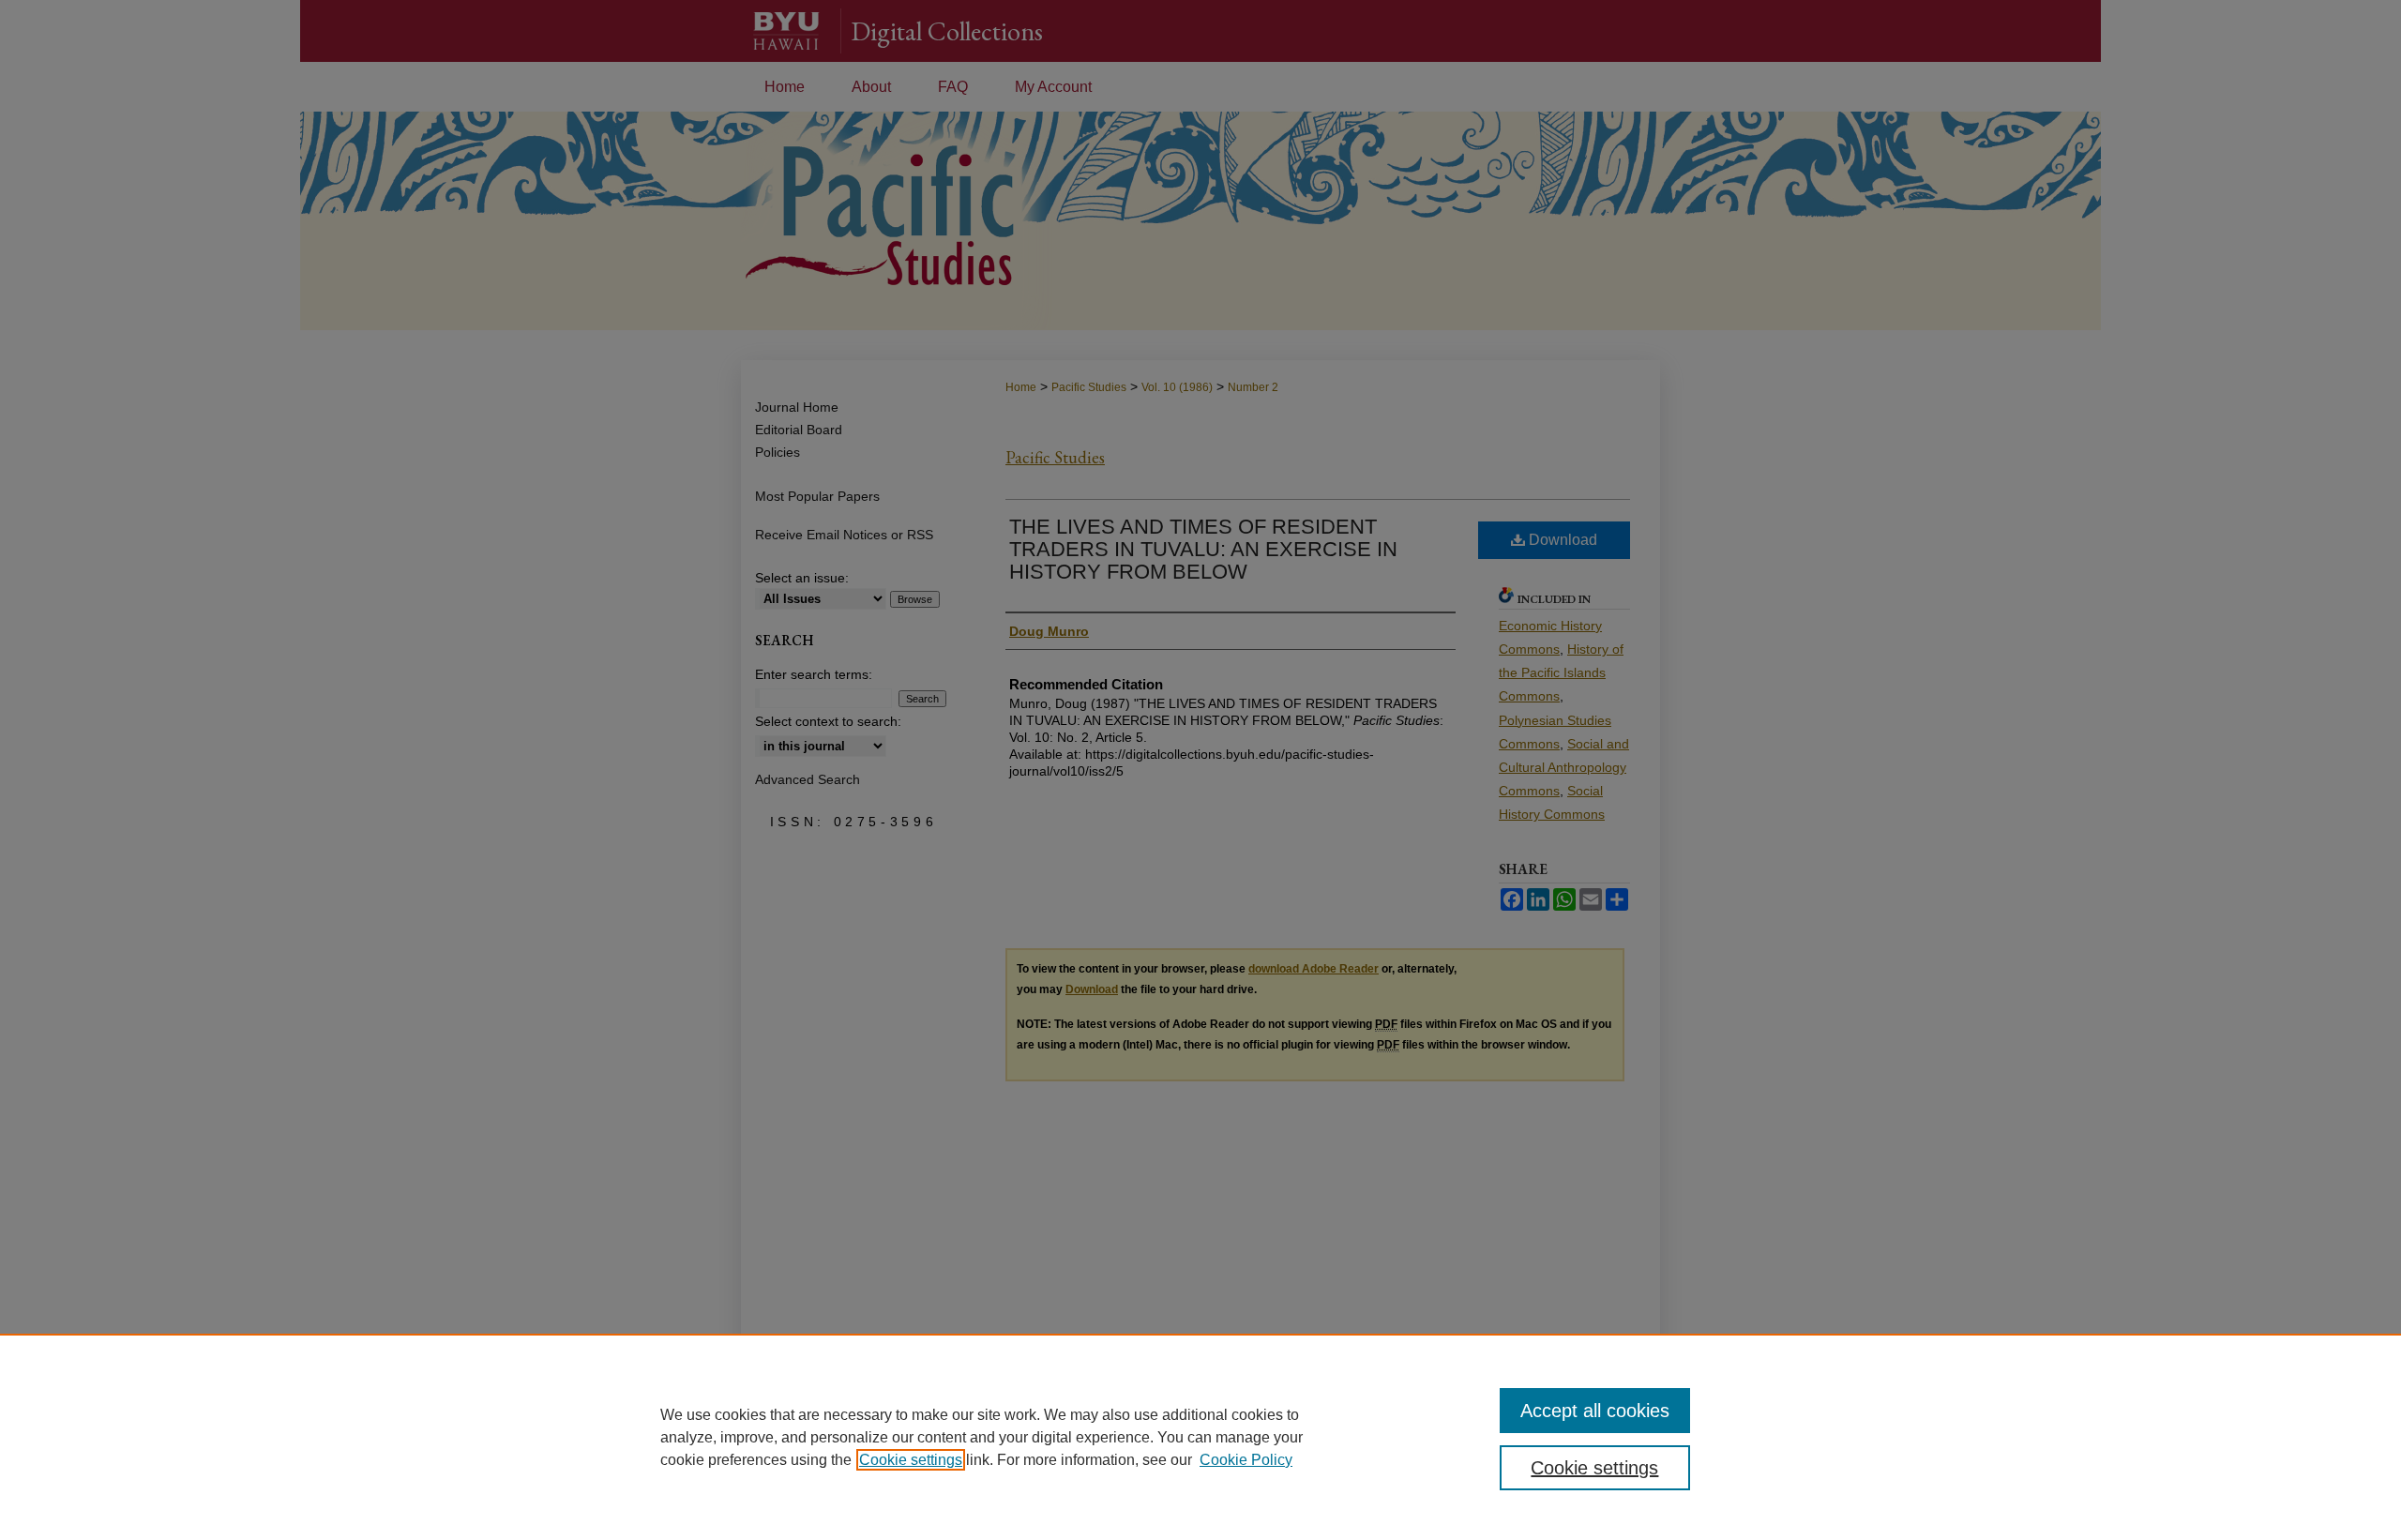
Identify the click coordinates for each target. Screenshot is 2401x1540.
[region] (1200, 1437)
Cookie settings (911, 1460)
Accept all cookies (1595, 1411)
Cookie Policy (1246, 1460)
